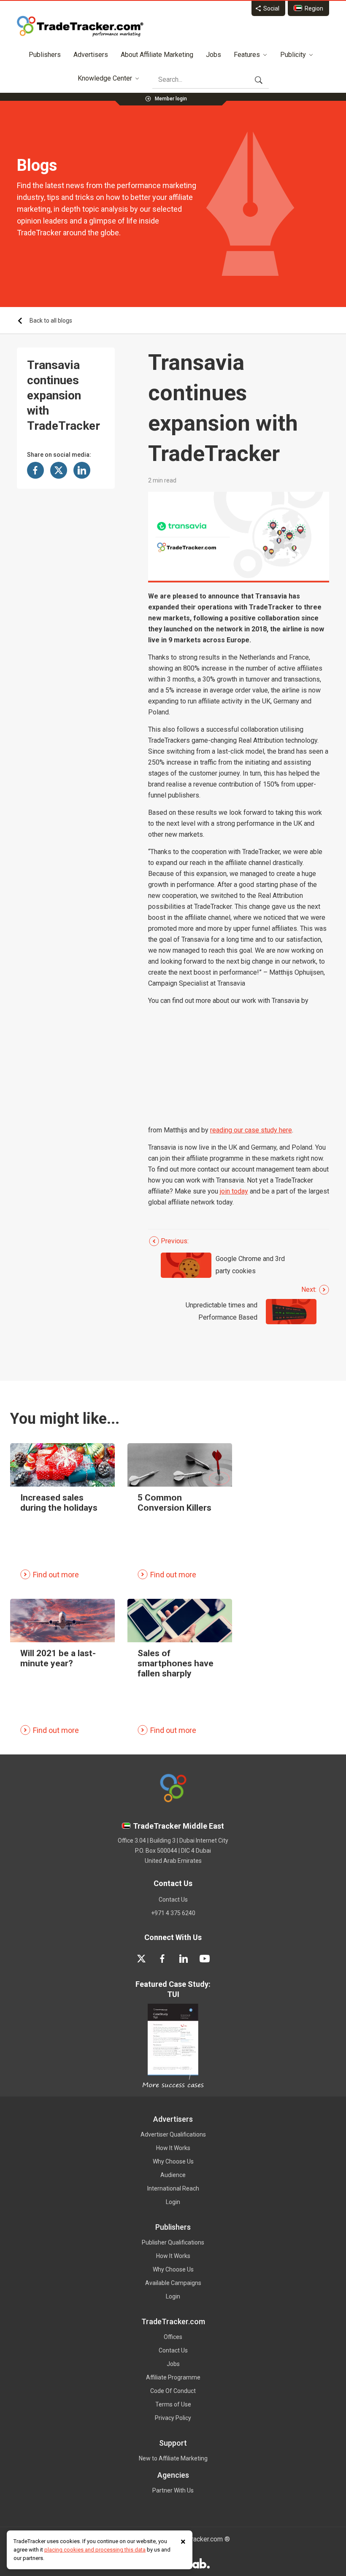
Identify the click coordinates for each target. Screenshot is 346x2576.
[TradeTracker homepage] (80, 26)
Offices (173, 2337)
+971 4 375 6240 (173, 1913)
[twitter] (141, 1959)
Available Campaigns (173, 2283)
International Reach (173, 2188)
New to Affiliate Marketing (173, 2458)
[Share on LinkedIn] (82, 470)
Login (173, 2202)
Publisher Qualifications (173, 2242)
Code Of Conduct (173, 2391)
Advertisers (91, 55)
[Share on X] (59, 470)
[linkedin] (184, 1959)
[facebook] (162, 1959)
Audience (173, 2175)
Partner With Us (173, 2490)
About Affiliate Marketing (157, 55)
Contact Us (173, 1900)
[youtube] (205, 1959)
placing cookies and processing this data (95, 2550)
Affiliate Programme (173, 2377)
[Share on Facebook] (35, 470)
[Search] (259, 80)
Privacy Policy (173, 2418)
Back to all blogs (51, 321)
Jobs (214, 55)
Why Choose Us (173, 2161)
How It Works (173, 2148)
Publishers (45, 55)
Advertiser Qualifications (173, 2134)
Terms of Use (173, 2404)
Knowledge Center (105, 78)
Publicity (293, 55)
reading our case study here (251, 1130)
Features (247, 55)
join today (234, 1191)
